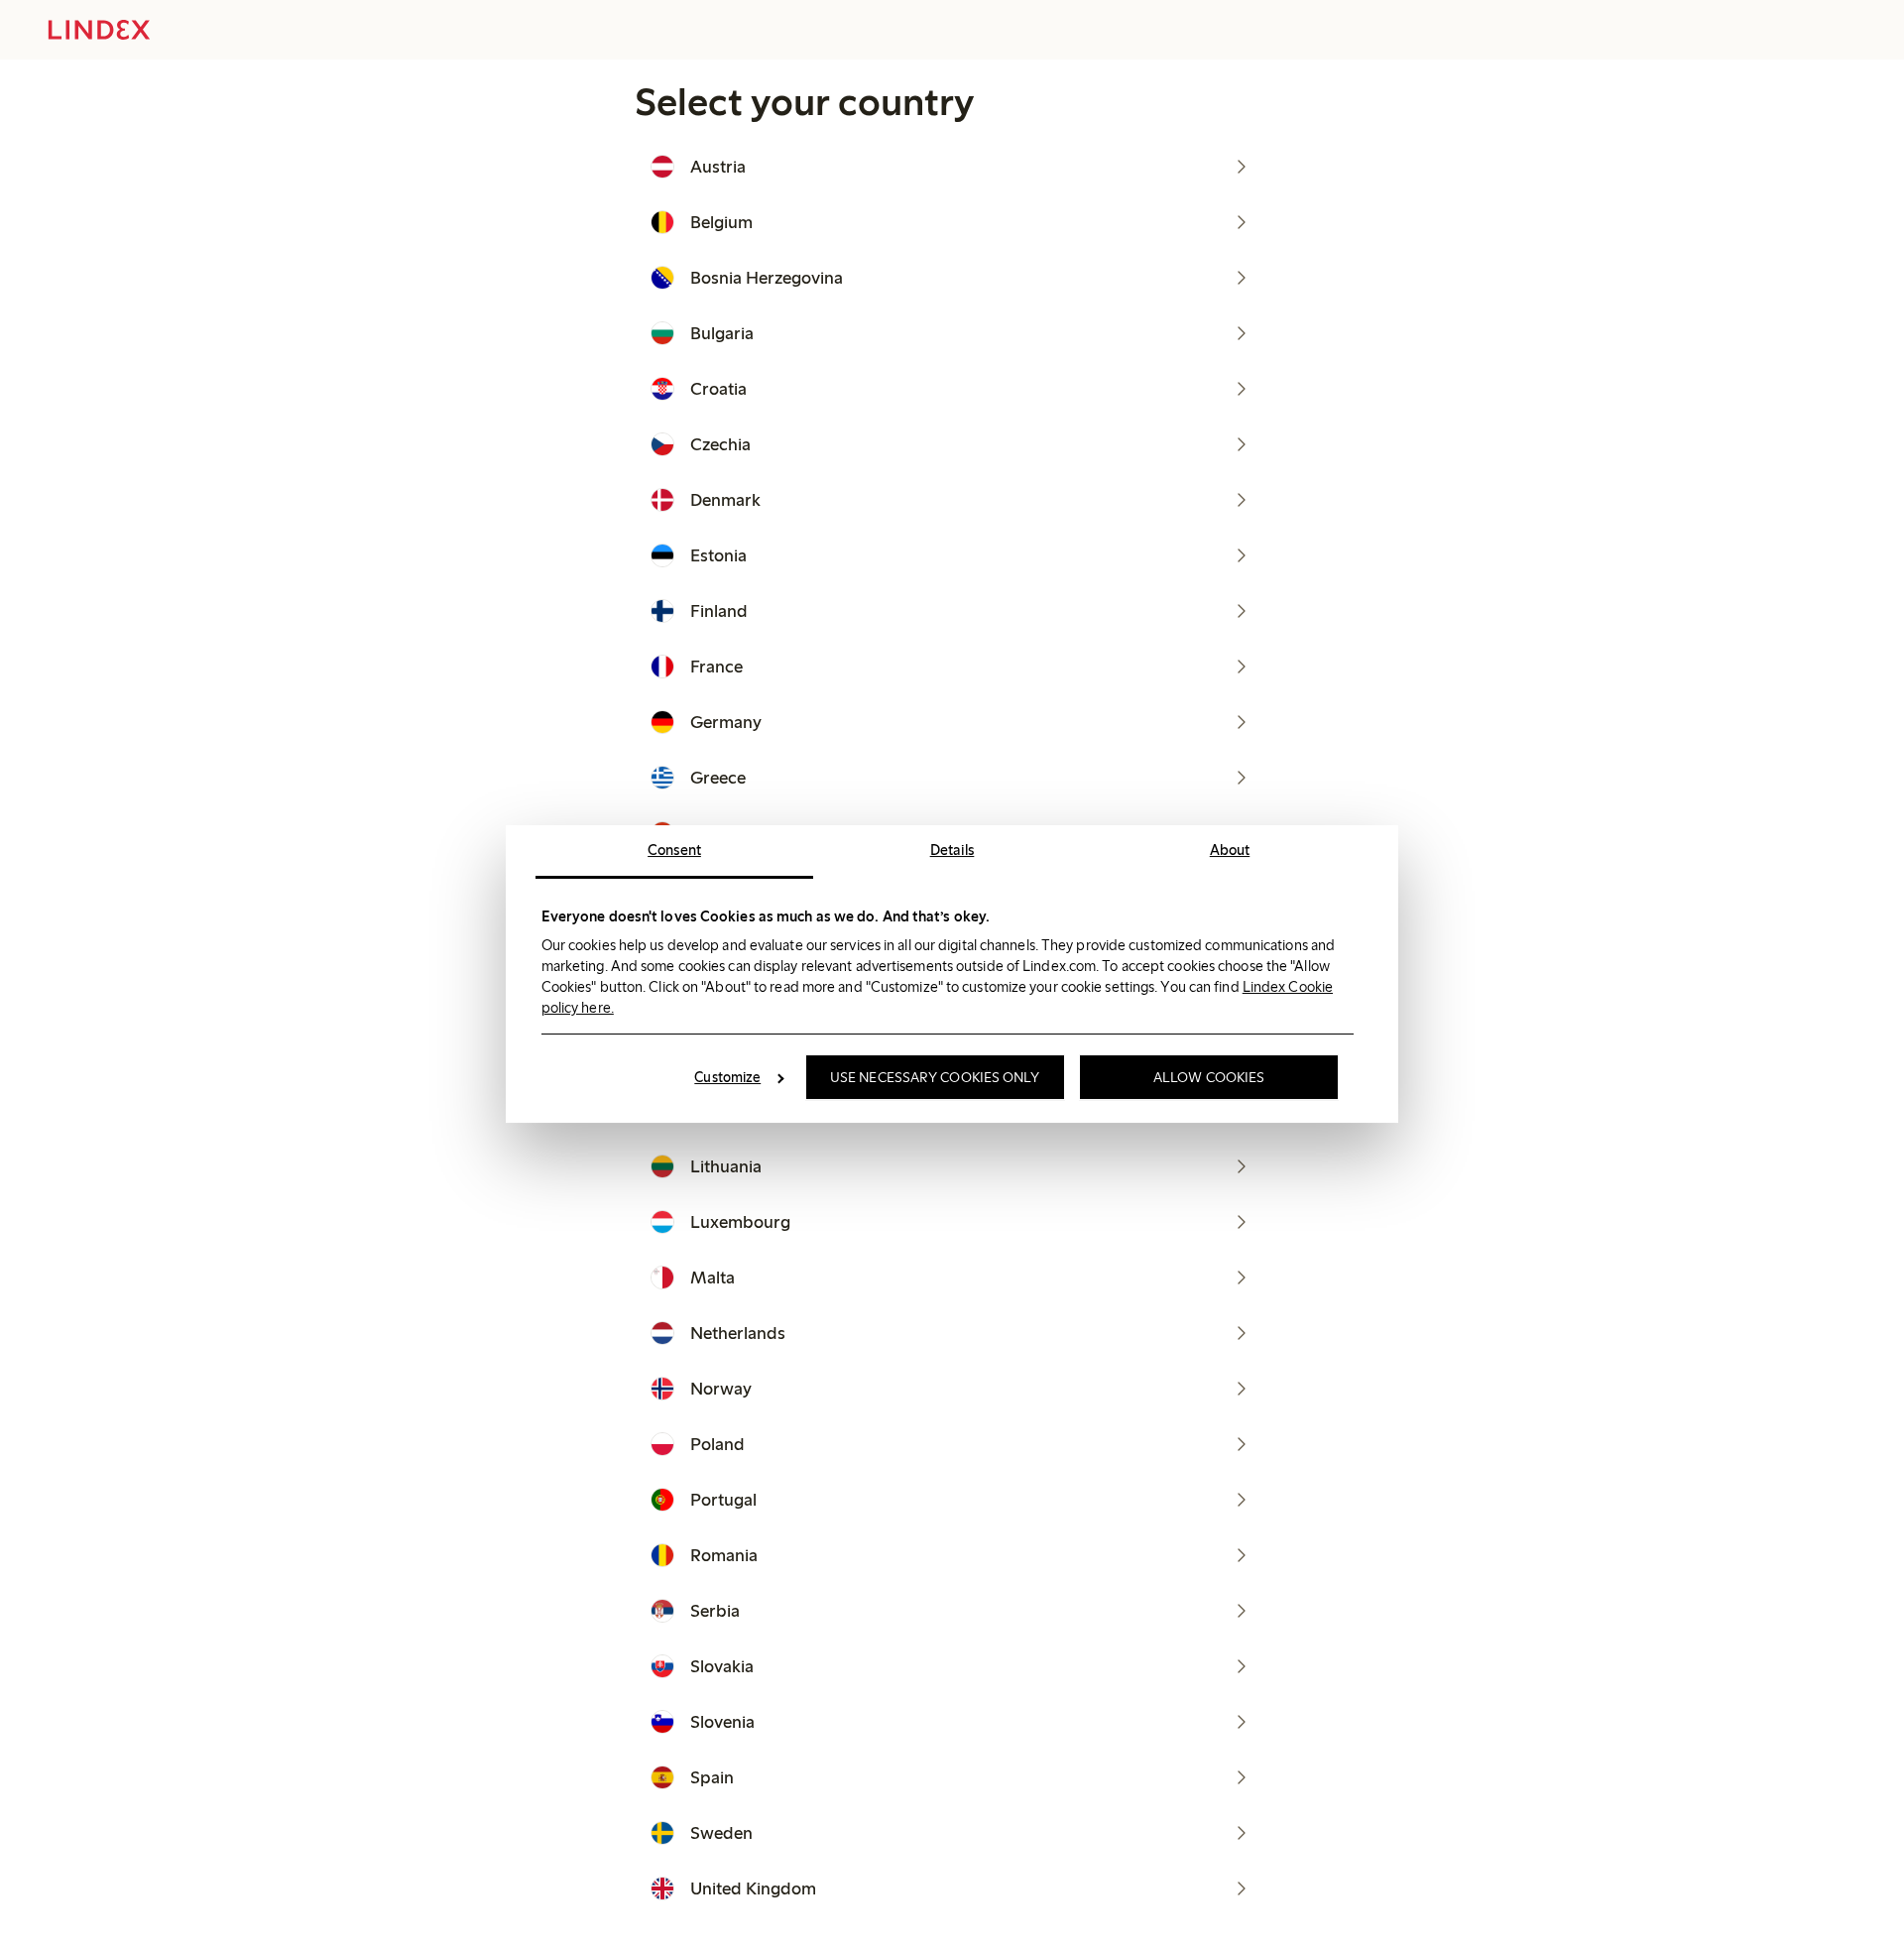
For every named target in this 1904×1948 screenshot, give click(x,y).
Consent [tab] (674, 850)
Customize (727, 1077)
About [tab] (1230, 850)
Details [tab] (952, 850)
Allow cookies (1209, 1077)
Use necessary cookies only (935, 1077)
